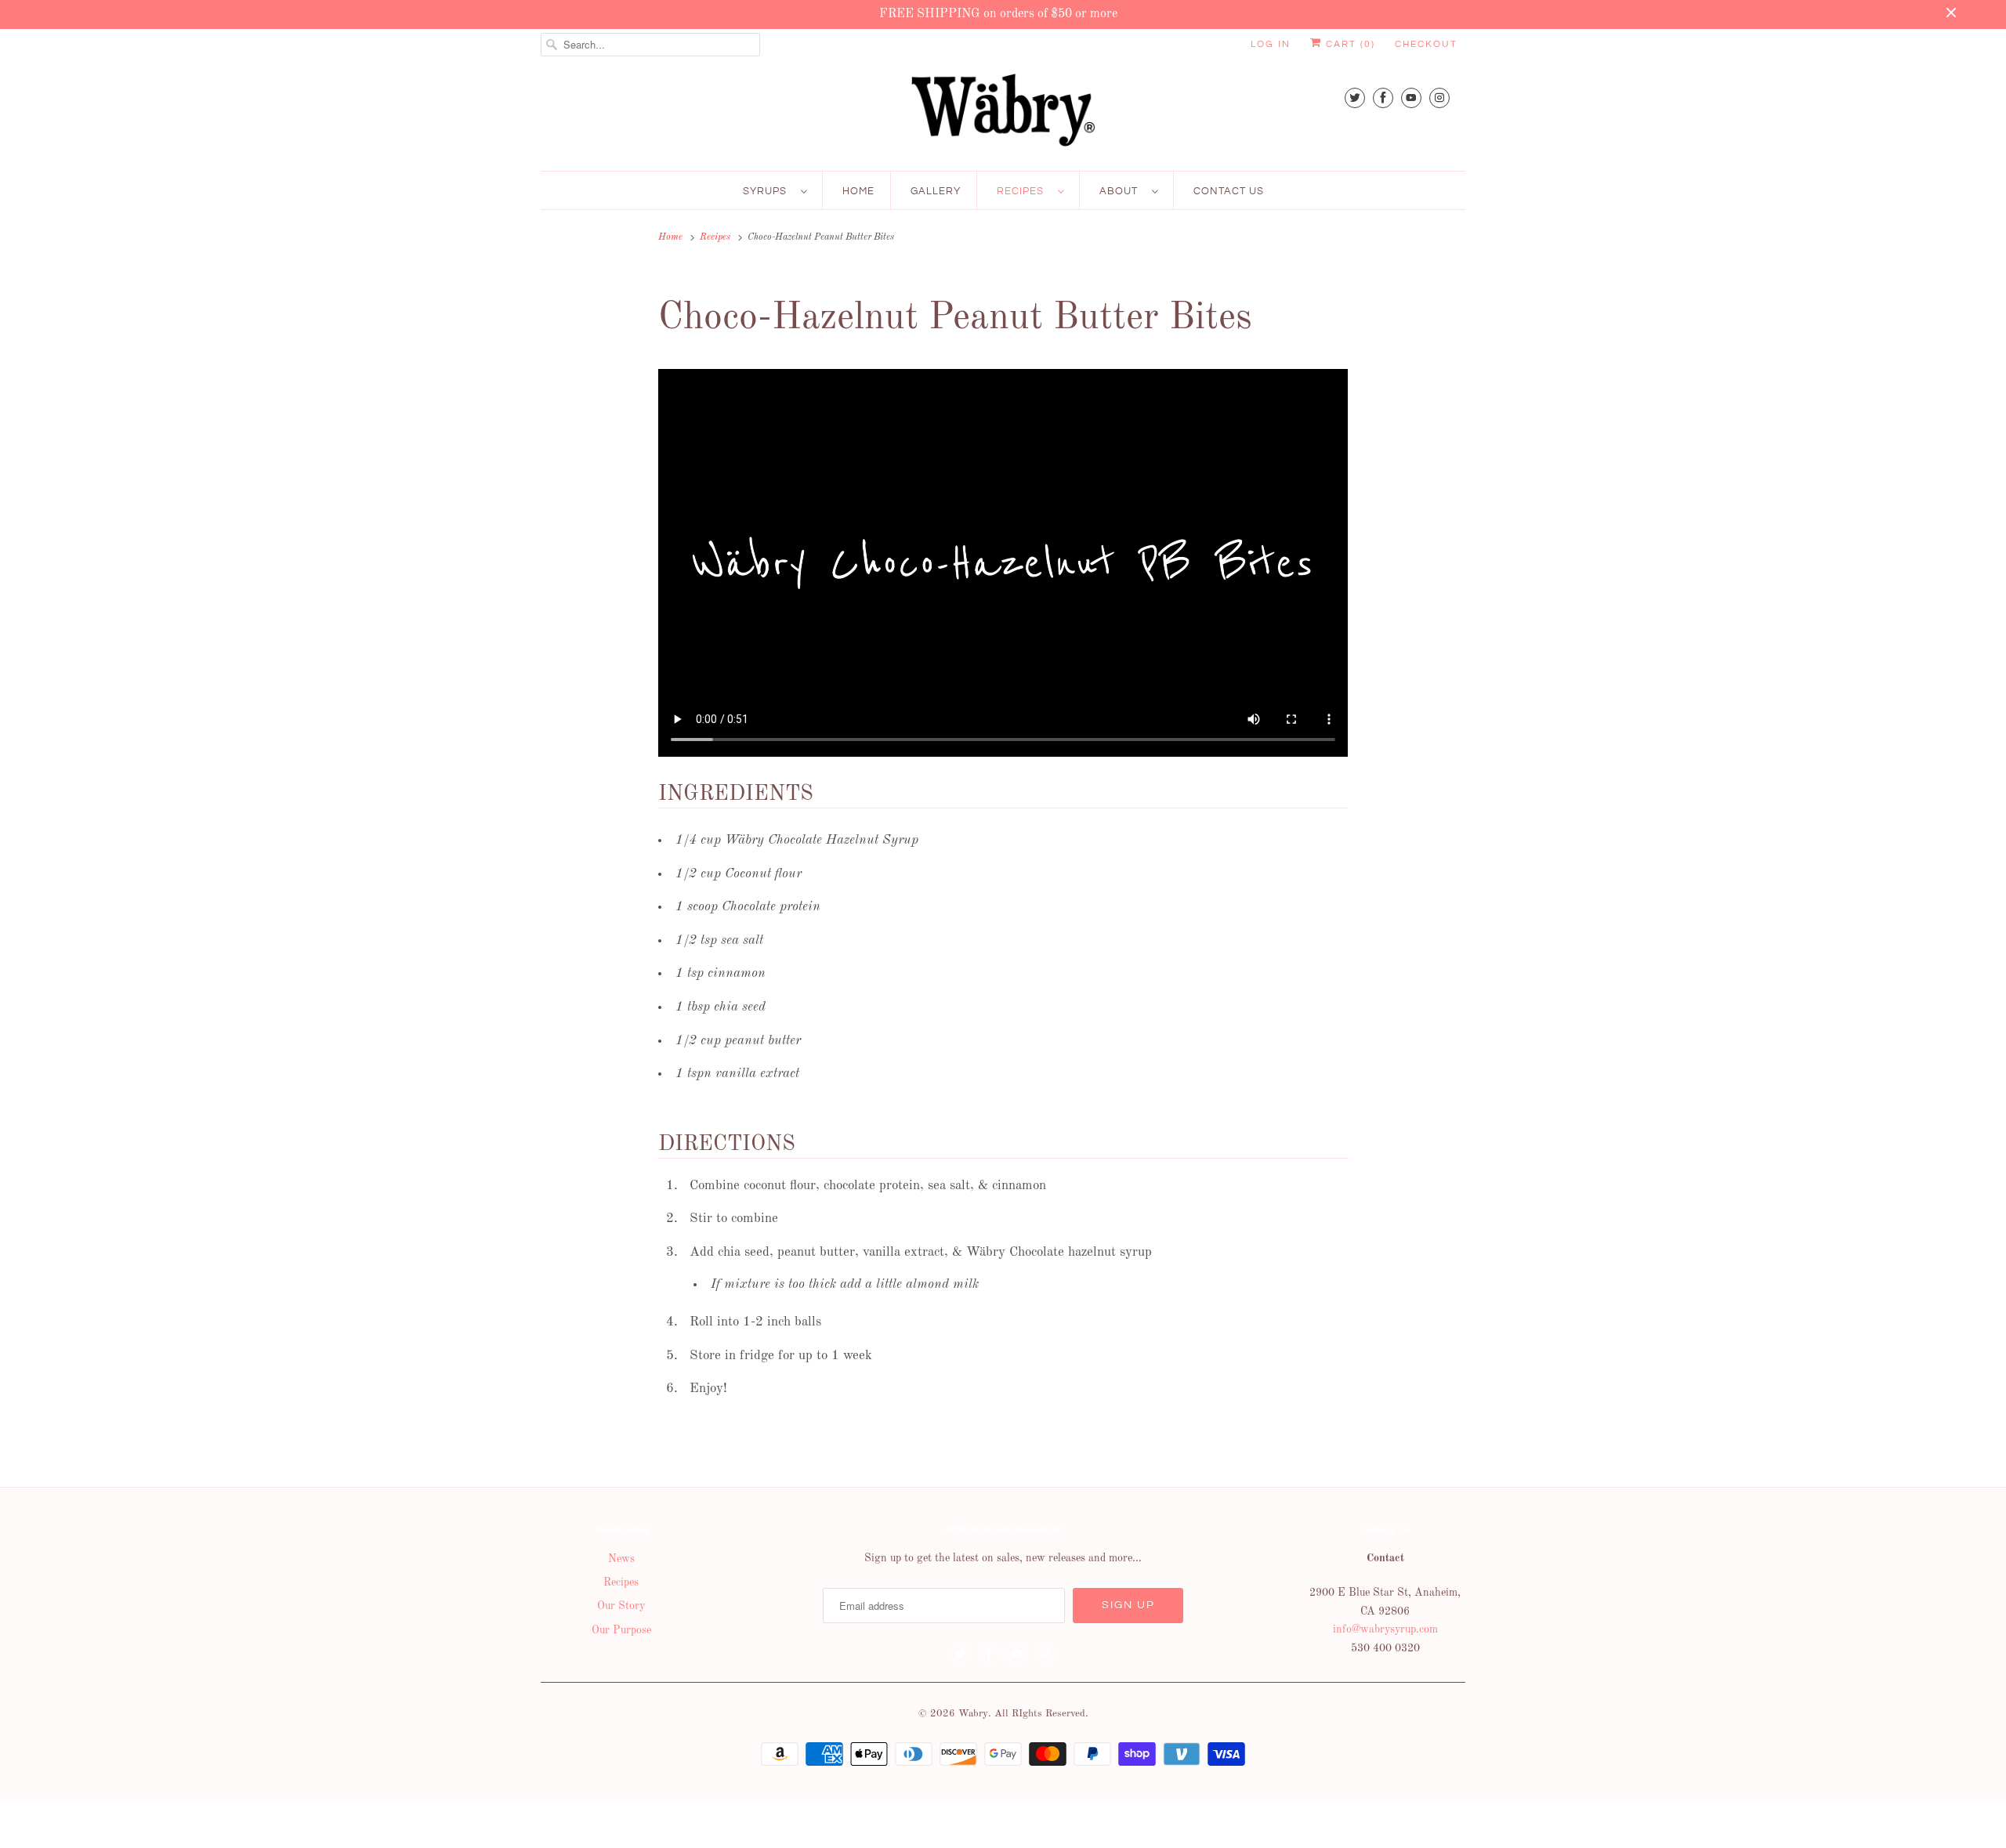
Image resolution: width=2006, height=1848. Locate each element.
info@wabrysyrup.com (1385, 1629)
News (621, 1559)
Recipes (1023, 191)
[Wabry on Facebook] (1383, 98)
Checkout (1426, 44)
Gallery (936, 191)
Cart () (1349, 44)
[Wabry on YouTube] (1411, 98)
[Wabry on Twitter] (1355, 98)
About (1122, 191)
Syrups (768, 191)
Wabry (973, 1714)
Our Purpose (621, 1630)
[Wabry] (1003, 114)
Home (858, 191)
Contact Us (1229, 191)
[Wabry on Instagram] (1439, 98)
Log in (1271, 44)
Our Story (621, 1606)
